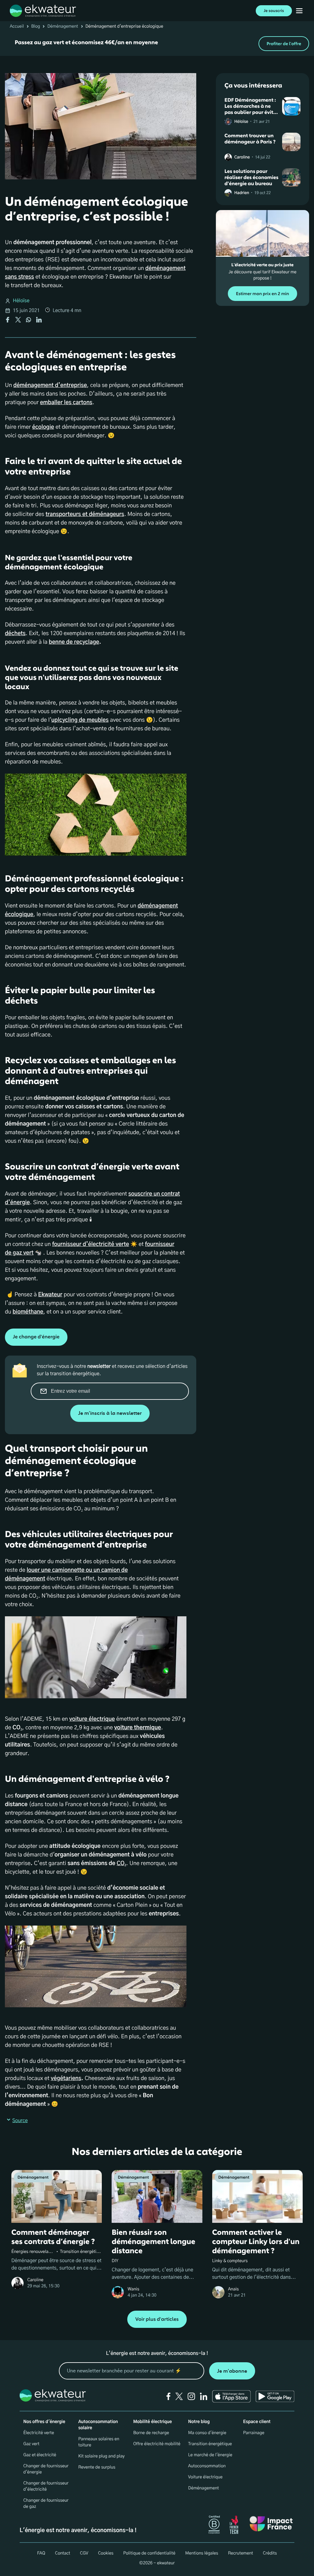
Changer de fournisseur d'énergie (46, 2469)
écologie (43, 427)
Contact (62, 2553)
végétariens (66, 2078)
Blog (36, 26)
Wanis (133, 2289)
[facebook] (168, 2396)
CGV (84, 2553)
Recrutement (240, 2553)
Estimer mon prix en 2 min (262, 294)
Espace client (257, 2422)
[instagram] (191, 2396)
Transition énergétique (210, 2444)
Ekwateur (50, 1295)
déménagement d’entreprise (50, 385)
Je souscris (274, 11)
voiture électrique (92, 1719)
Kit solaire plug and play (101, 2456)
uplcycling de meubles (80, 720)
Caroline (242, 157)
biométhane (28, 1312)
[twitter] (179, 2396)
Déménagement (63, 26)
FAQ (41, 2553)
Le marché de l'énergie (210, 2455)
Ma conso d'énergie (207, 2433)
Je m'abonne (232, 2371)
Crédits (270, 2553)
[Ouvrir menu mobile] (299, 11)
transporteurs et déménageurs (85, 514)
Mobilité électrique (152, 2422)
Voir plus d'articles (157, 2319)
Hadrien (242, 193)
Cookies (106, 2553)
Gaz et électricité (40, 2455)
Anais (234, 2289)
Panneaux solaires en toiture (99, 2442)
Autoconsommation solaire (98, 2425)
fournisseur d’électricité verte (91, 1244)
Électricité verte (39, 2433)
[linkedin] (204, 2396)
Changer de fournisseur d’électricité (46, 2486)
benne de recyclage (74, 642)
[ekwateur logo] (43, 11)
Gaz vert (31, 2444)
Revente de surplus (97, 2467)
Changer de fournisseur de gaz (46, 2504)
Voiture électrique (205, 2477)
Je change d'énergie (36, 1337)
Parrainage (254, 2433)
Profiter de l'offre (284, 44)
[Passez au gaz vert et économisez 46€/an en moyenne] (157, 44)
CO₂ (121, 1864)
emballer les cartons (66, 403)
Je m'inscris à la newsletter (110, 1413)
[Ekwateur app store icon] (232, 2396)
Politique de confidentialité (149, 2553)
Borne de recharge (151, 2433)
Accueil (17, 26)
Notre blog (199, 2422)
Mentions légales (202, 2553)
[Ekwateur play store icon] (275, 2396)
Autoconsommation (207, 2466)
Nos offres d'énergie (44, 2422)
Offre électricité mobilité (157, 2444)
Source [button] (20, 2121)
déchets (15, 634)
